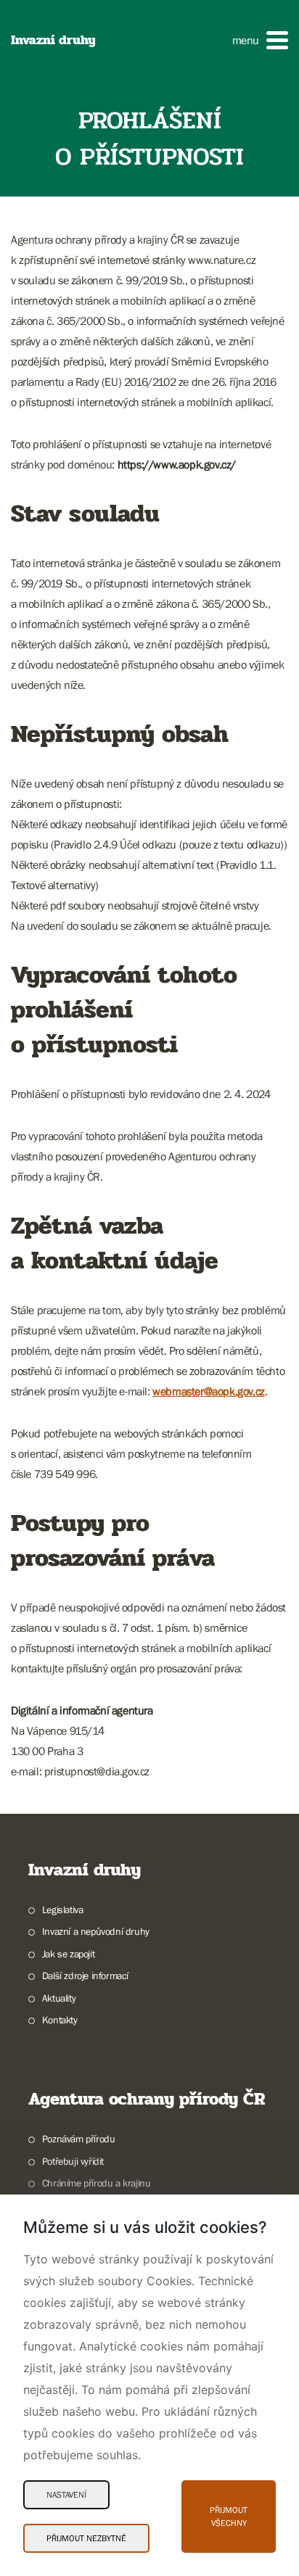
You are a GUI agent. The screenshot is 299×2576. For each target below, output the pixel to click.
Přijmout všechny (229, 2517)
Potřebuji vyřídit (73, 2161)
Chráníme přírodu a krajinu (96, 2183)
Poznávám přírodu (78, 2139)
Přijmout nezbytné (86, 2538)
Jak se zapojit (68, 1954)
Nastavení (66, 2495)
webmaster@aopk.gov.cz (209, 1391)
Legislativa (62, 1910)
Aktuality (59, 1998)
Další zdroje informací (85, 1976)
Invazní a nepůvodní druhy (96, 1931)
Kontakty (60, 2020)
